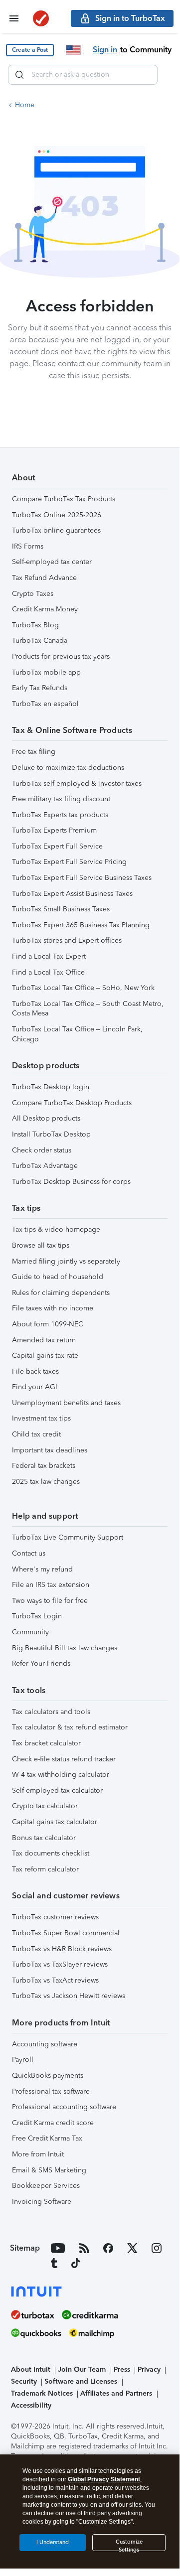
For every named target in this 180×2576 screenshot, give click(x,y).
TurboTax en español (45, 704)
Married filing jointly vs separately (66, 1261)
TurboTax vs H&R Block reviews (62, 1949)
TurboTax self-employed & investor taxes (77, 784)
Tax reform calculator (45, 1869)
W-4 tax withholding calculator (61, 1775)
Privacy (149, 2369)
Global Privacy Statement (104, 2479)
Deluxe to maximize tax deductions (68, 768)
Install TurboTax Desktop (51, 1134)
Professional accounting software (64, 2107)
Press (122, 2369)
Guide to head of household (58, 1277)
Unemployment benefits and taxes (66, 1403)
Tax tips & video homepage (56, 1229)
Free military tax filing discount (61, 799)
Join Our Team (82, 2369)
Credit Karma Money (45, 609)
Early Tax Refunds (40, 688)
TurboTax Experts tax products (60, 815)
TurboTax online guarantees (56, 530)
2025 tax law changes (46, 1482)
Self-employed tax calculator (57, 1790)
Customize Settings (129, 2545)
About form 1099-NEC (48, 1324)
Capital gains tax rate (45, 1356)
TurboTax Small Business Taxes (61, 909)
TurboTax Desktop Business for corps (71, 1182)
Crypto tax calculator (45, 1806)
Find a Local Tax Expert (49, 956)
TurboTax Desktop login (51, 1087)
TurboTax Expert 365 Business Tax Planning (81, 925)
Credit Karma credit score (53, 2123)
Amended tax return (44, 1340)
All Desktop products (46, 1118)
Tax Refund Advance (44, 578)
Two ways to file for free (50, 1601)
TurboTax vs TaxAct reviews (55, 1980)
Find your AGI (35, 1387)
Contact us (29, 1553)
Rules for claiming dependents (61, 1293)
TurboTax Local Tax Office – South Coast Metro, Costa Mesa (88, 1009)
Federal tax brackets (44, 1466)
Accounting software (45, 2044)
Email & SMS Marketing (49, 2170)
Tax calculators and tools (51, 1712)
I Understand (53, 2542)
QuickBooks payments (48, 2075)
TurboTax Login (37, 1616)
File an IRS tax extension (51, 1585)
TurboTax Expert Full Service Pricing (69, 862)
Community (30, 1632)
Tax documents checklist (51, 1853)
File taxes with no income (53, 1308)
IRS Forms (28, 546)
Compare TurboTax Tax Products (64, 499)
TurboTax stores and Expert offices (67, 940)
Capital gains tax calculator (55, 1822)
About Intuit (31, 2369)
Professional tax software (51, 2091)
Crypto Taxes (33, 594)
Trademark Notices (42, 2393)
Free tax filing (34, 752)
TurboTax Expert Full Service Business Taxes (82, 878)
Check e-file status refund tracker (64, 1759)
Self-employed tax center (52, 562)
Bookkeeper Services (46, 2186)
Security (24, 2381)
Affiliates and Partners (116, 2393)
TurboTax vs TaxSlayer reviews (60, 1964)
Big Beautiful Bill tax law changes (65, 1648)
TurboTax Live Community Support (68, 1537)
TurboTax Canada (40, 641)
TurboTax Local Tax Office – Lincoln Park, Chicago (77, 1034)
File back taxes (35, 1371)
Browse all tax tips (41, 1245)
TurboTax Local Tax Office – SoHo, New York (83, 988)
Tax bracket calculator (46, 1743)
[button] (30, 50)
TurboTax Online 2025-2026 (57, 515)
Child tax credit (36, 1434)
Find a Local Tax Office (48, 972)
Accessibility (31, 2405)
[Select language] (73, 50)
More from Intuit (38, 2154)
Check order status (42, 1150)
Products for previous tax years (61, 656)
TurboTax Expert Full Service (57, 846)
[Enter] (19, 75)
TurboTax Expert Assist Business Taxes (72, 894)
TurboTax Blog (35, 625)
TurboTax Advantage (45, 1166)
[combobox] (83, 75)
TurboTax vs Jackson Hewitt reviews (69, 1996)
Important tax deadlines (50, 1450)
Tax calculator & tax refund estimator (70, 1727)
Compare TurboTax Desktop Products (72, 1103)
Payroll (23, 2060)
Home (25, 105)
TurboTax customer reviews (55, 1917)
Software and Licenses (81, 2381)
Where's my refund (42, 1569)
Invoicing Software (42, 2202)
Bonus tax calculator (44, 1838)
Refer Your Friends (41, 1663)
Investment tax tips (41, 1418)
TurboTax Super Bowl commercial (66, 1933)
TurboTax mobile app (46, 672)
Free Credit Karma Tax (47, 2138)
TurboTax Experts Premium (54, 830)
